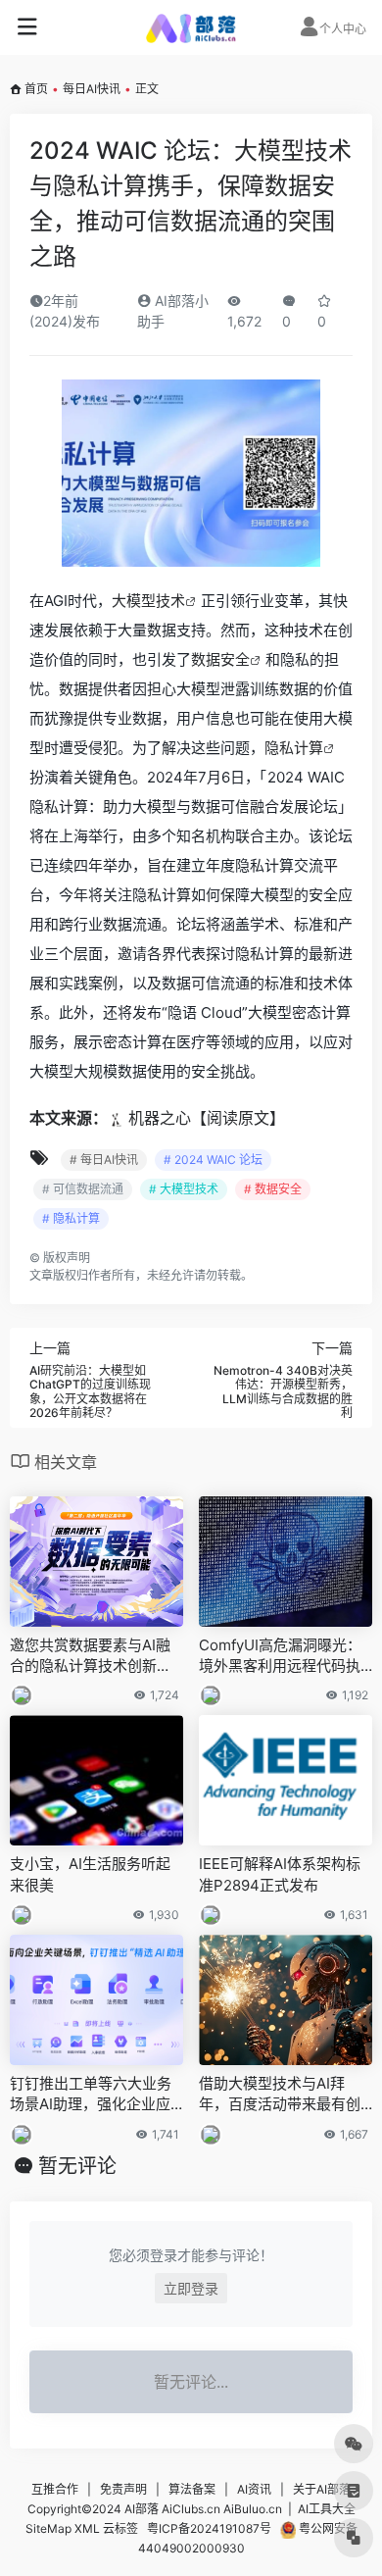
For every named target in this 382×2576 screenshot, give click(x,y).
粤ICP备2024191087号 (209, 2528)
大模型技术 (148, 601)
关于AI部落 (322, 2489)
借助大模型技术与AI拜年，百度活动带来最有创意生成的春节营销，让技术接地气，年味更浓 (280, 2095)
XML (87, 2528)
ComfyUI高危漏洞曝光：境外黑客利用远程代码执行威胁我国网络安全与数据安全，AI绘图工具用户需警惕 (280, 1656)
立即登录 (191, 2288)
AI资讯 (254, 2489)
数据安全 (220, 659)
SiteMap (48, 2528)
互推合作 (55, 2489)
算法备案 (192, 2489)
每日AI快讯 (92, 89)
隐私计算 (294, 748)
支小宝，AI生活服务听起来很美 (90, 1874)
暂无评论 (77, 2166)
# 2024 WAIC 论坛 (213, 1160)
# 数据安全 (273, 1189)
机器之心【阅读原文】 (207, 1118)
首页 (36, 89)
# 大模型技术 (184, 1189)
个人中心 (343, 29)
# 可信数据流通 (83, 1189)
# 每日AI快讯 (104, 1160)
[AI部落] (191, 27)
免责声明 (123, 2489)
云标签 (120, 2528)
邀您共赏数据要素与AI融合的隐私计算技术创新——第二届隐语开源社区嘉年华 (91, 1656)
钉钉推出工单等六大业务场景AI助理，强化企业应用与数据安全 (91, 2095)
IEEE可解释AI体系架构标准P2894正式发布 (280, 1874)
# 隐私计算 (71, 1218)
